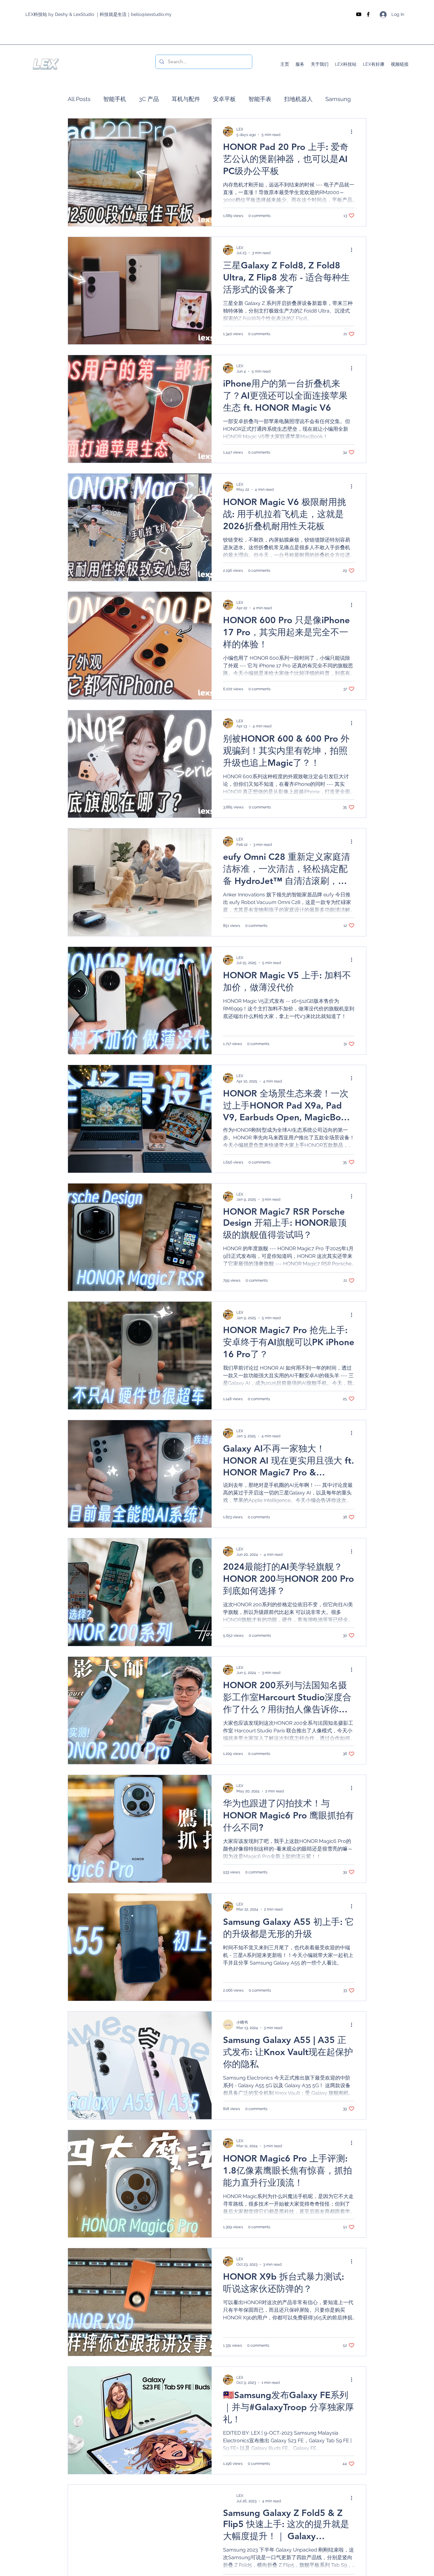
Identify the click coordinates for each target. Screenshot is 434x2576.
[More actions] (354, 131)
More (332, 99)
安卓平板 (224, 99)
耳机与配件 (186, 99)
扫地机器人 (298, 99)
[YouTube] (359, 14)
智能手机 (115, 99)
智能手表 (260, 99)
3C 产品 (149, 99)
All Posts (79, 99)
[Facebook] (368, 14)
